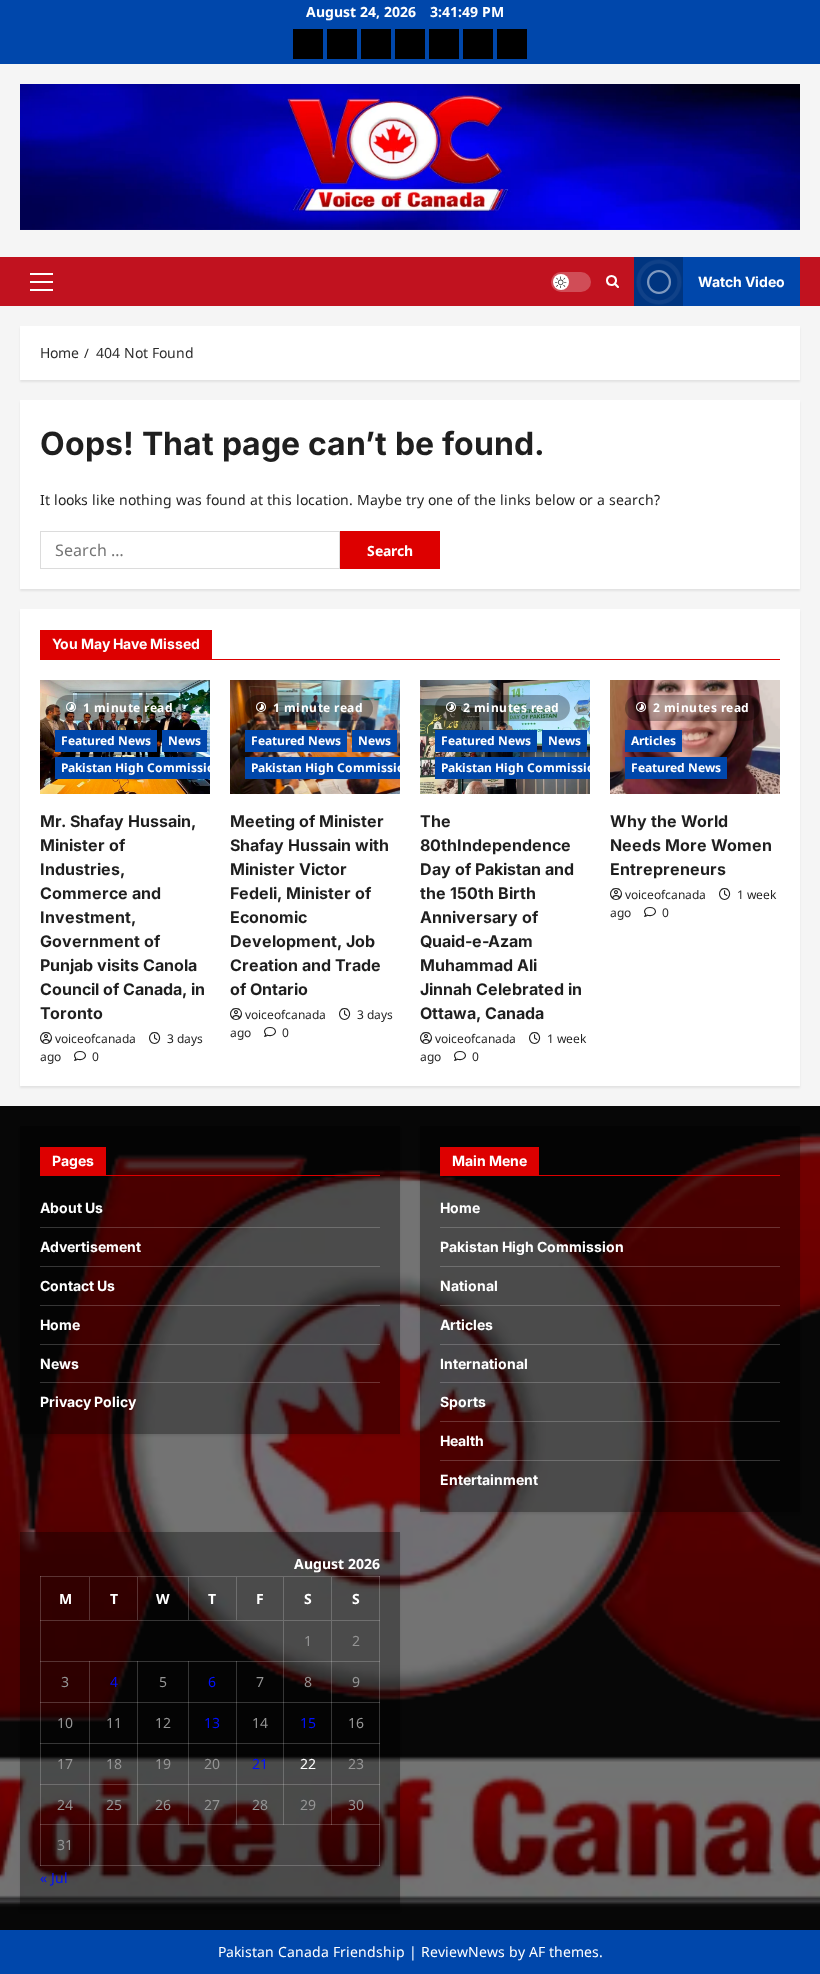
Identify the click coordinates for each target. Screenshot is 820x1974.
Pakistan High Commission (142, 767)
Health (462, 1440)
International (484, 1363)
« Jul (54, 1877)
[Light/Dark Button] (571, 281)
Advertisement (90, 1246)
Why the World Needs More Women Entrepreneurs (691, 845)
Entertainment (489, 1479)
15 (308, 1722)
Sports (463, 1401)
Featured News (106, 740)
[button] (41, 281)
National (469, 1285)
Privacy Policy (88, 1401)
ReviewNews (463, 1951)
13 (212, 1722)
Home (60, 1324)
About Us (71, 1207)
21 (260, 1763)
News (184, 740)
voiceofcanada (95, 1038)
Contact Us (77, 1285)
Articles (653, 740)
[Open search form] (612, 281)
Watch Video (741, 280)
